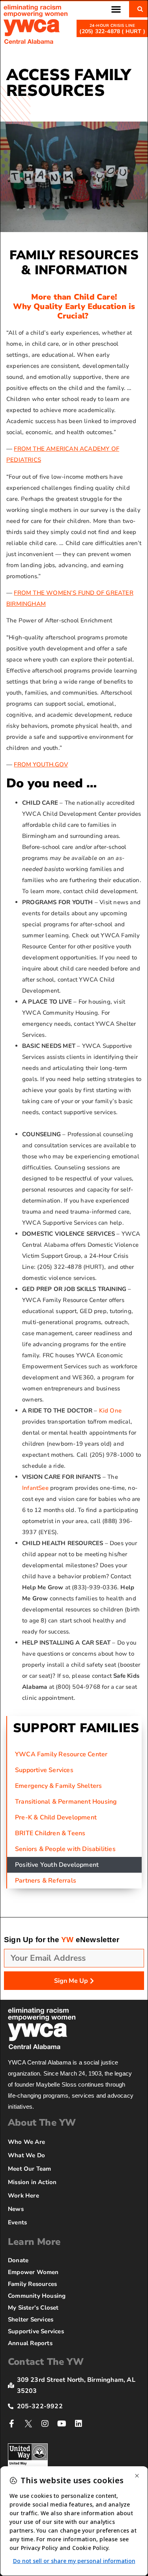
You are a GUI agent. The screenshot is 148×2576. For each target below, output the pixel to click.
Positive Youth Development (57, 1865)
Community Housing (37, 2296)
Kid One (110, 1411)
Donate (18, 2260)
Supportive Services (44, 1770)
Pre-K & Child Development (56, 1817)
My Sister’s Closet (33, 2308)
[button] (116, 9)
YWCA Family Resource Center (61, 1754)
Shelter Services (31, 2319)
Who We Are (26, 2142)
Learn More (34, 2242)
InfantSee (35, 1488)
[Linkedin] (79, 2424)
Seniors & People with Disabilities (65, 1849)
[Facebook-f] (12, 2424)
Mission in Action (32, 2182)
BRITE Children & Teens (50, 1833)
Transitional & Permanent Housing (66, 1802)
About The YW (42, 2123)
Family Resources (32, 2284)
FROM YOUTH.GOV (41, 764)
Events (17, 2222)
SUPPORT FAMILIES (76, 1728)
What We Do (26, 2155)
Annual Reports (30, 2343)
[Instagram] (45, 2424)
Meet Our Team (30, 2169)
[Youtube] (62, 2424)
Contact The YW (46, 2362)
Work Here (23, 2196)
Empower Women (33, 2272)
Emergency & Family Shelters (58, 1786)
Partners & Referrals (46, 1881)
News (16, 2209)
